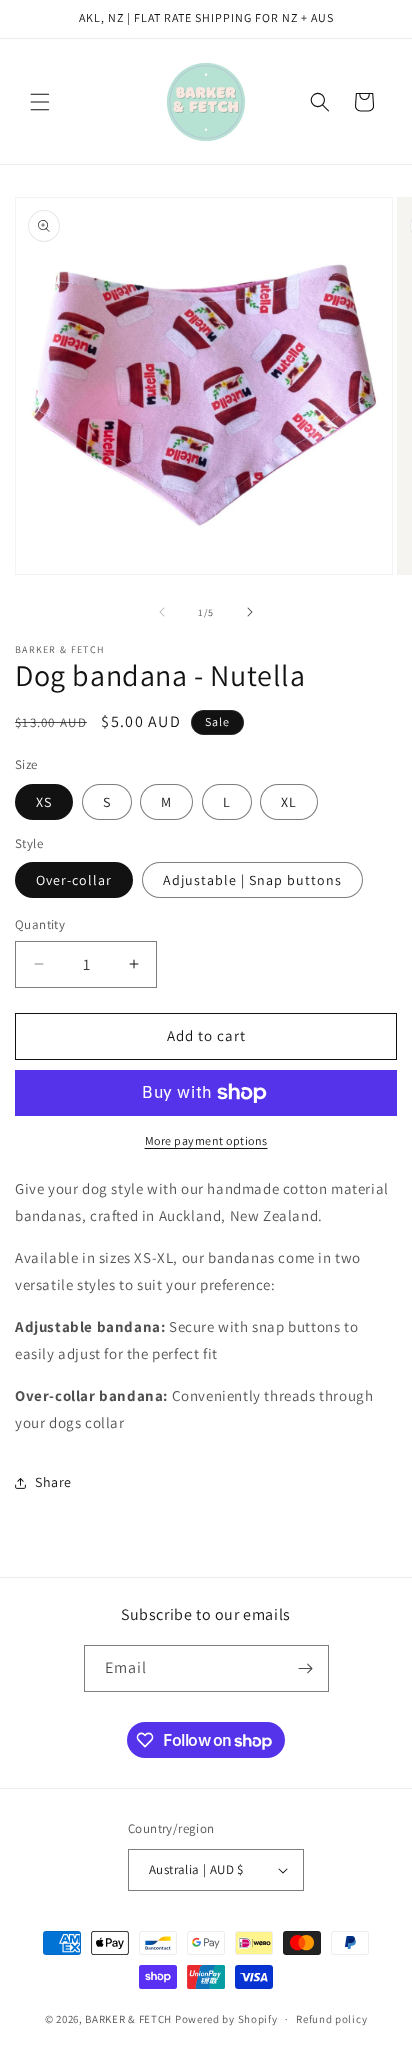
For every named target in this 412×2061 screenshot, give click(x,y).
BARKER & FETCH (128, 2019)
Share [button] (53, 1482)
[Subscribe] (306, 1668)
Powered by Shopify (226, 2019)
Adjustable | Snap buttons (252, 880)
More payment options (206, 1140)
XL (289, 802)
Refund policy (331, 2019)
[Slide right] (250, 612)
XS (44, 802)
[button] (40, 102)
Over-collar (74, 880)
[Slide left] (162, 612)
